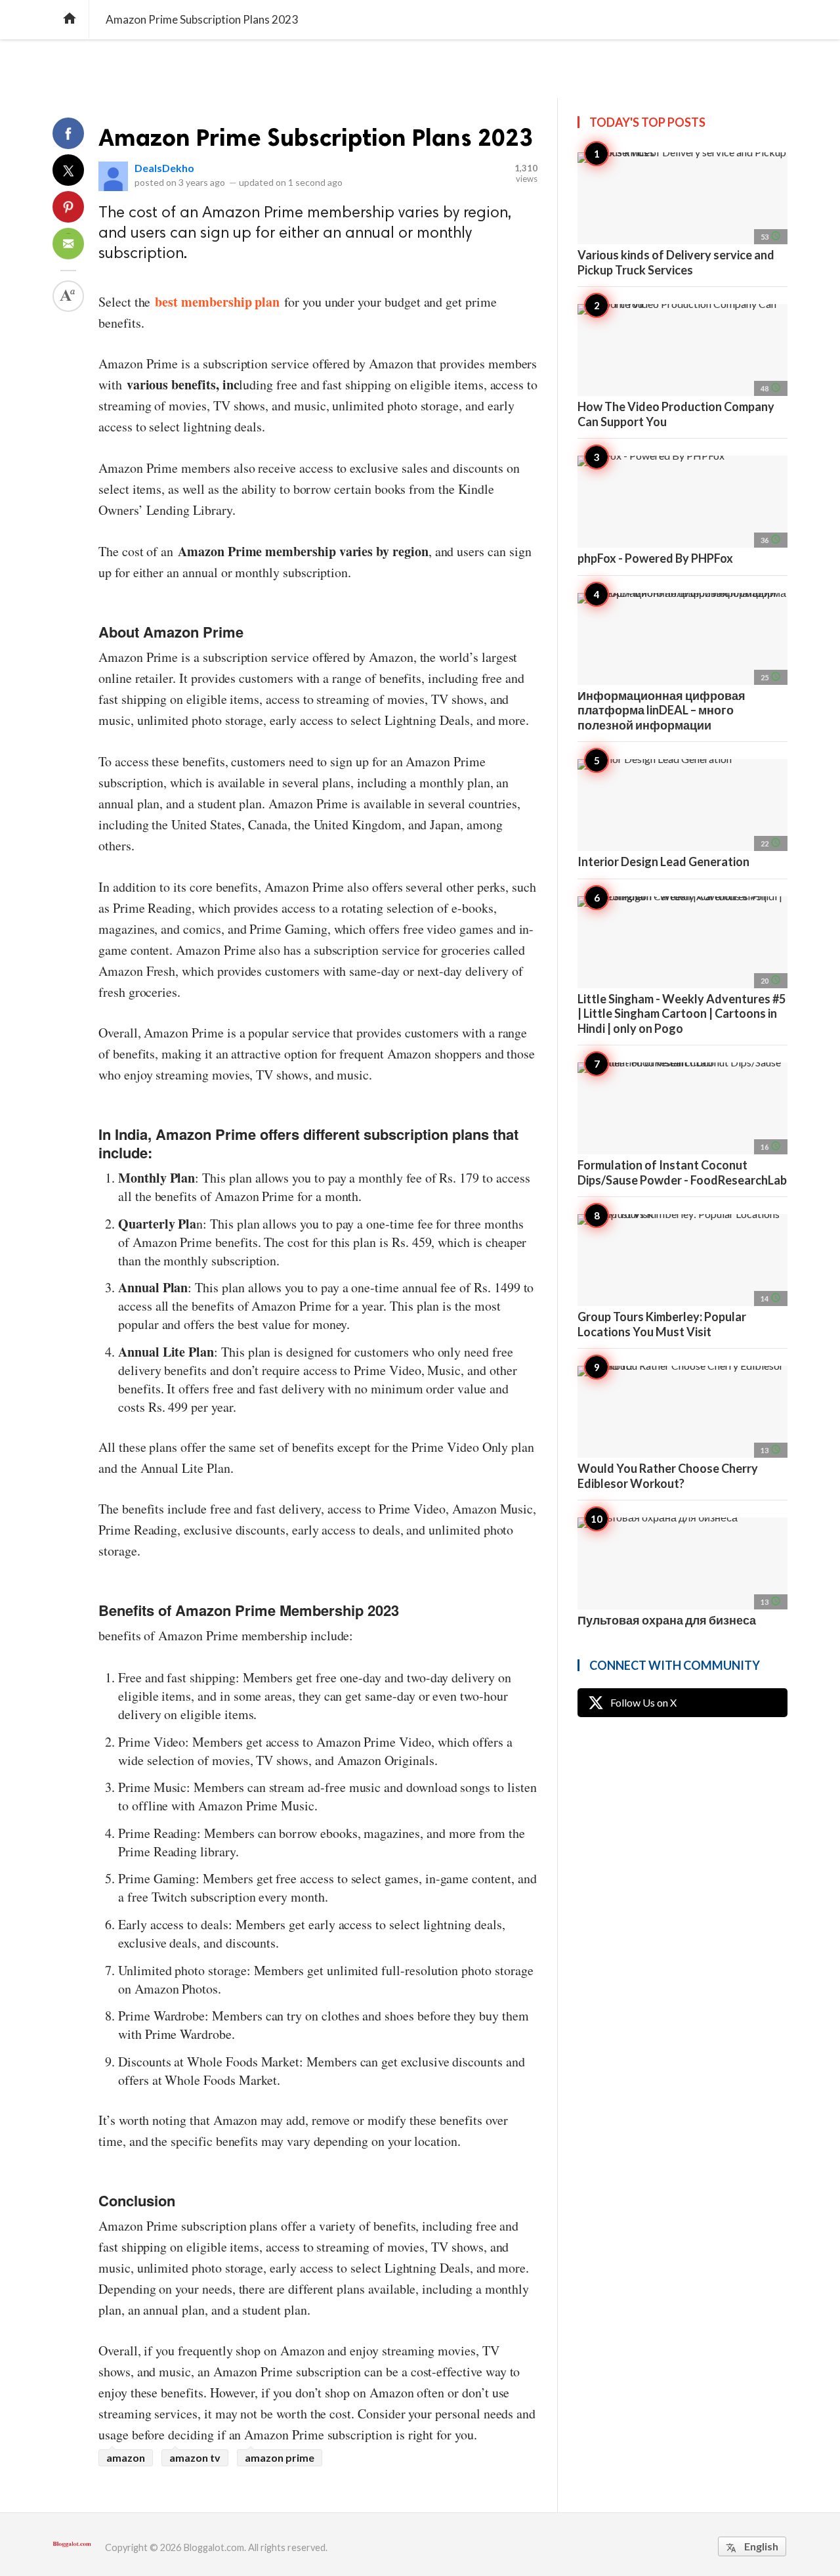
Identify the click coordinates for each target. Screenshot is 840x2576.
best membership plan (217, 302)
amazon (126, 2457)
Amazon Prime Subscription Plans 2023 (316, 138)
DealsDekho (164, 168)
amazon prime (280, 2457)
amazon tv (195, 2457)
